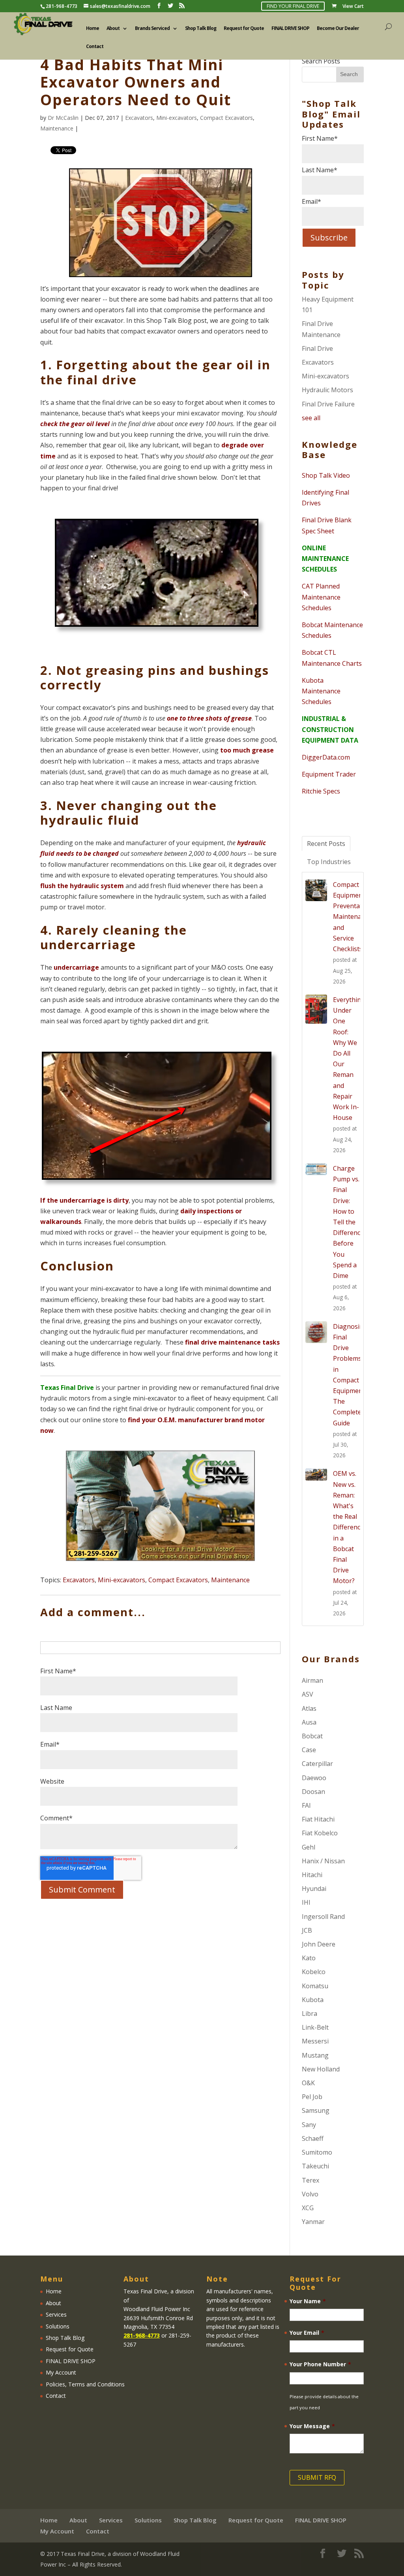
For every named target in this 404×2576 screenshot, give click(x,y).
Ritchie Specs (321, 791)
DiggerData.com (326, 757)
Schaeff (313, 2138)
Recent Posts (326, 844)
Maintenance (57, 128)
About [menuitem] (113, 29)
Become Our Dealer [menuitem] (338, 29)
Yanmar (313, 2222)
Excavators (139, 118)
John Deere (319, 1944)
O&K (308, 2083)
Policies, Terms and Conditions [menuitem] (85, 2384)
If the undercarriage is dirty (84, 1200)
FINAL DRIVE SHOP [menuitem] (290, 29)
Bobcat (312, 1736)
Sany (309, 2125)
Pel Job (312, 2097)
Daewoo (314, 1778)
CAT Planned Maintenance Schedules (321, 597)
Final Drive (317, 348)
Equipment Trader (329, 774)
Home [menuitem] (93, 29)
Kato (309, 1958)
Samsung (316, 2110)
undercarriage (76, 967)
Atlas (309, 1708)
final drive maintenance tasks (232, 1342)
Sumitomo (317, 2152)
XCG (308, 2208)
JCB (307, 1930)
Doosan (313, 1792)
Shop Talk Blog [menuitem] (201, 29)
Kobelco (314, 1972)
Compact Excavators (226, 118)
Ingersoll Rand (323, 1917)
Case (309, 1750)
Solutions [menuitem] (58, 2326)
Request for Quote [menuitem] (244, 29)
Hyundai (314, 1889)
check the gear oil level (75, 424)
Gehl (309, 1847)
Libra (310, 2013)
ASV (308, 1694)
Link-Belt (315, 2027)
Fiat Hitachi (318, 1819)
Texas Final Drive (67, 1388)
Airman (312, 1680)
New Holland (321, 2069)
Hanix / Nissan (323, 1861)
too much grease (247, 750)
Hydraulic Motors (327, 390)
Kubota (313, 2000)
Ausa (309, 1722)
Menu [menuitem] (52, 2279)
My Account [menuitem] (61, 2372)
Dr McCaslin (63, 118)
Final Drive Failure (328, 404)
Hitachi (312, 1875)
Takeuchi (315, 2166)
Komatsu (315, 1986)
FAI (306, 1805)
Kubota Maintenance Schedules (321, 691)
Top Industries (329, 862)
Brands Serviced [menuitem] (152, 29)
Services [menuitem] (56, 2314)
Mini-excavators (177, 118)
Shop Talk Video (326, 475)
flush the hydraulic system (82, 886)
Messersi (315, 2041)
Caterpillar (317, 1764)
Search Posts (321, 61)
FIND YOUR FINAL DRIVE (293, 6)
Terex (310, 2180)
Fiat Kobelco (320, 1833)
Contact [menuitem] (95, 47)
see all (311, 418)
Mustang (315, 2055)
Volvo (310, 2194)
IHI (306, 1902)
